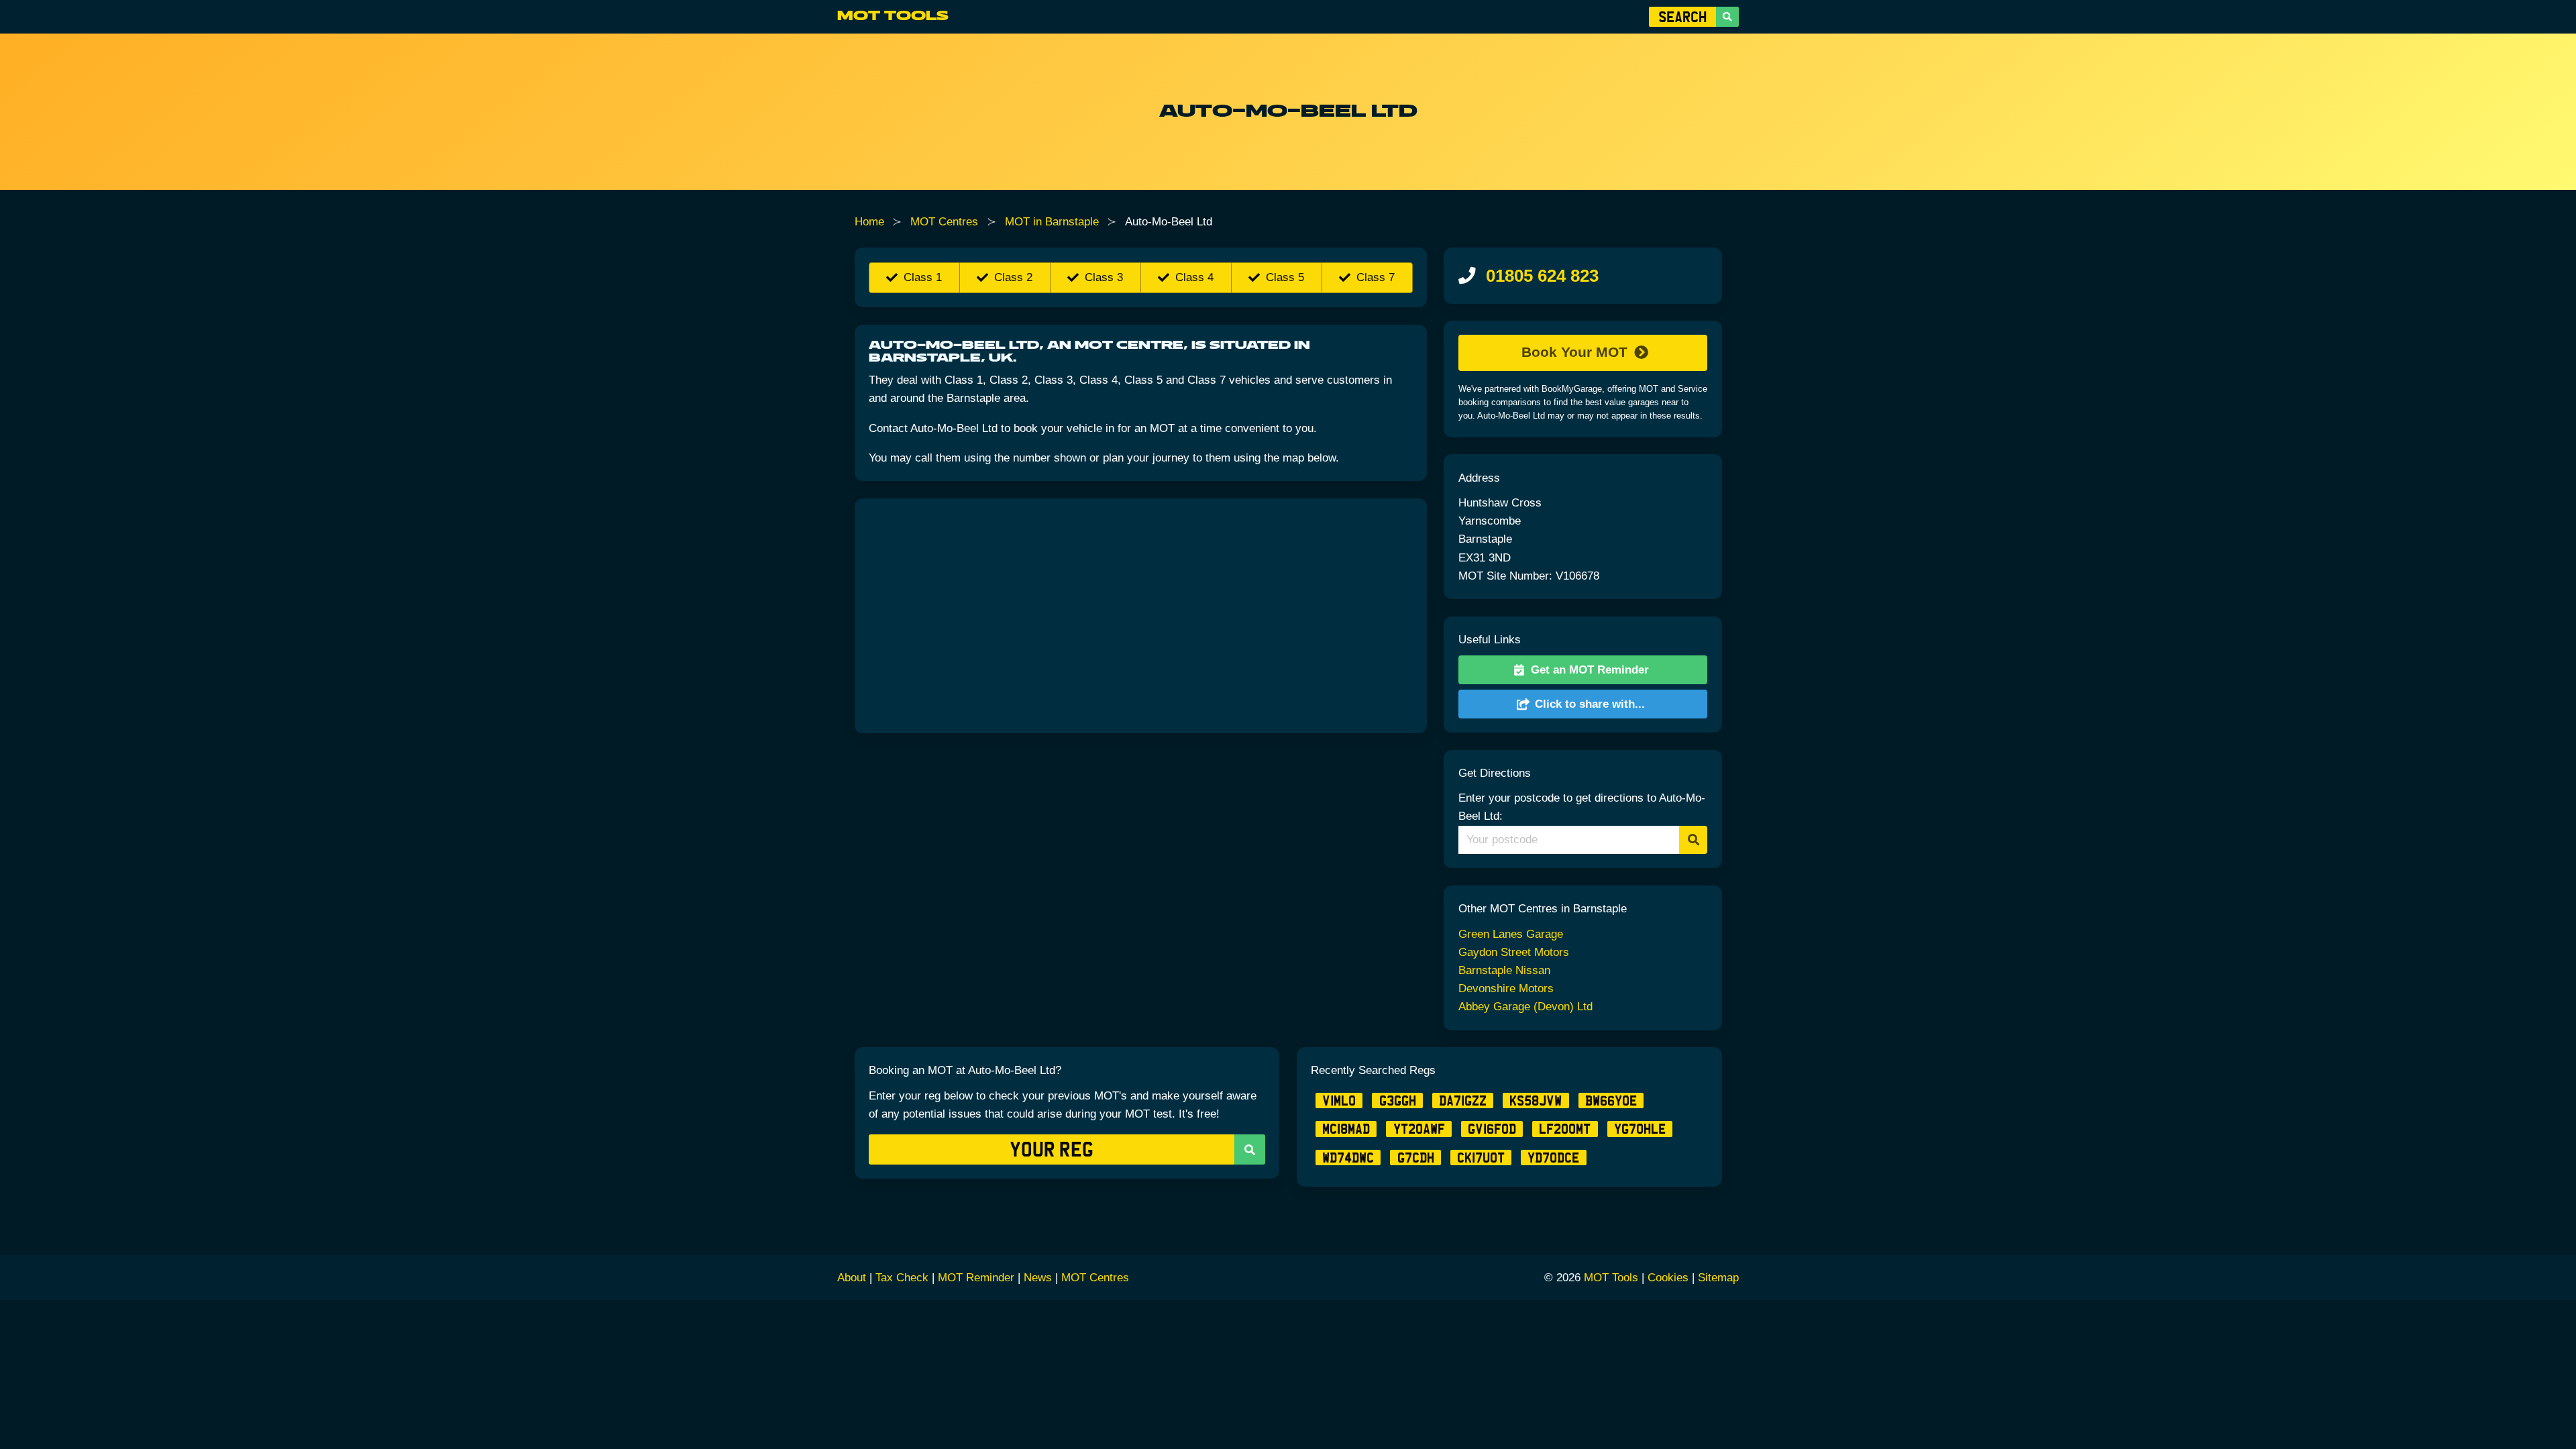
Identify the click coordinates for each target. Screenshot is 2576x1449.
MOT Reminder (976, 1278)
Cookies (1668, 1278)
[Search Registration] (1727, 17)
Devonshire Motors (1506, 988)
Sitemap (1718, 1278)
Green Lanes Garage (1511, 934)
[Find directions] (1694, 840)
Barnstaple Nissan (1504, 970)
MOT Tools (893, 16)
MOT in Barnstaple (1052, 222)
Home (869, 222)
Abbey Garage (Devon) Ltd (1525, 1007)
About (852, 1278)
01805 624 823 (1542, 276)
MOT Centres (944, 222)
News (1038, 1278)
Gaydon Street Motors (1514, 952)
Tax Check (902, 1278)
